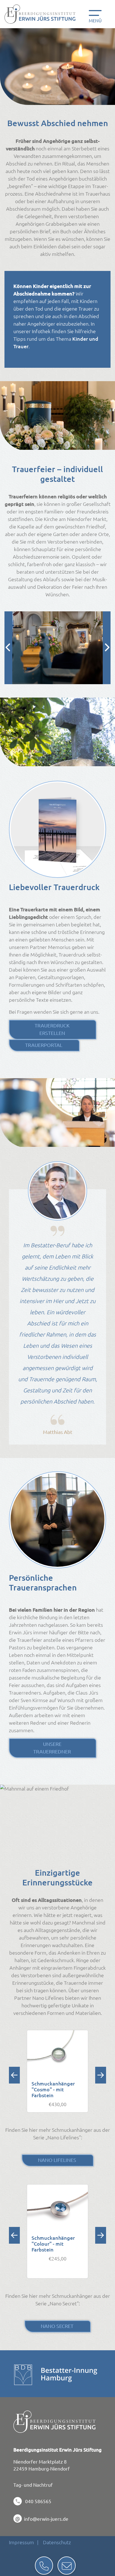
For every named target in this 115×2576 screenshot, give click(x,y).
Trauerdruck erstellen (52, 1029)
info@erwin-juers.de (46, 2519)
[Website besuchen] (23, 2375)
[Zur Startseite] (42, 14)
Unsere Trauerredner (52, 1748)
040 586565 (38, 2501)
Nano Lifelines (57, 2160)
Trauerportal (44, 1045)
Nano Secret (57, 2326)
